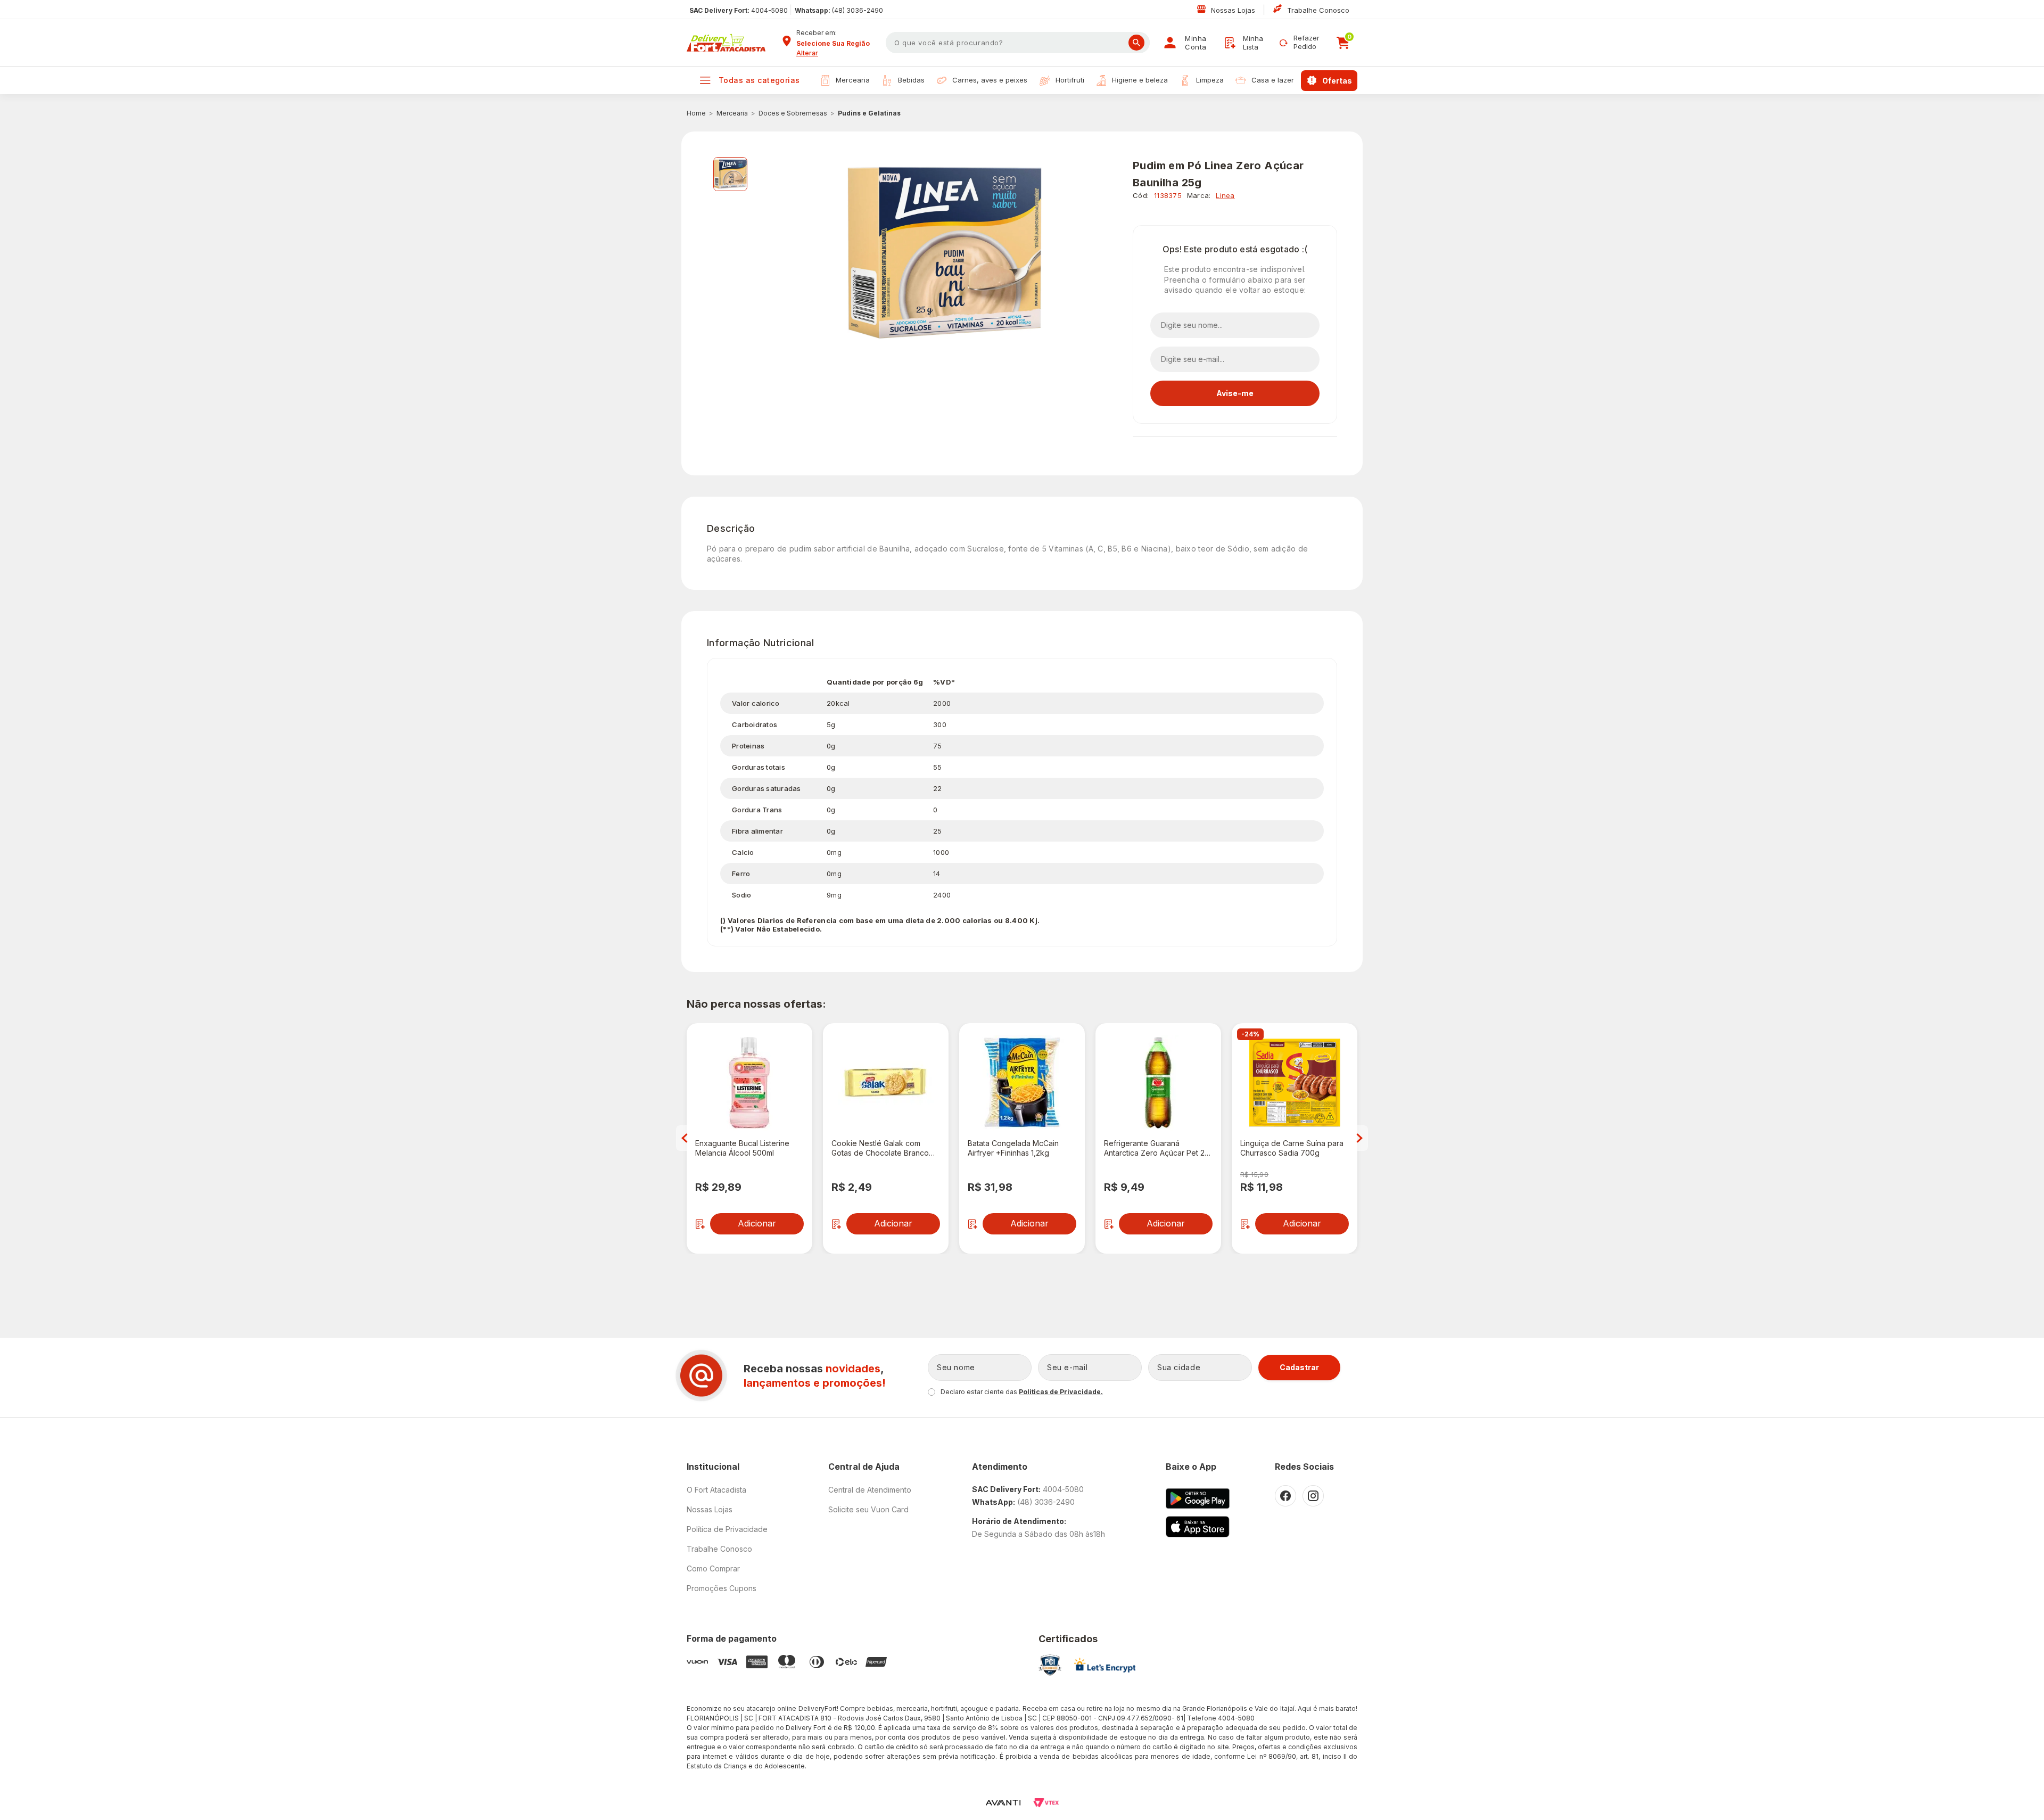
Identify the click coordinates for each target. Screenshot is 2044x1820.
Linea (1225, 195)
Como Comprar (713, 1568)
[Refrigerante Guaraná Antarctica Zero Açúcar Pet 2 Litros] (1158, 1083)
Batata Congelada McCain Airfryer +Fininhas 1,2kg (1013, 1148)
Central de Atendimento (870, 1490)
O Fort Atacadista (716, 1490)
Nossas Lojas (1234, 10)
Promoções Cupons (722, 1588)
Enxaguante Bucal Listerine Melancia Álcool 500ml (742, 1148)
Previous (685, 1138)
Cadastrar (1299, 1367)
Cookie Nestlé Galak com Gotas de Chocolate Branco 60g (880, 1148)
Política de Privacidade (727, 1529)
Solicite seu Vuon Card (868, 1509)
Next (1359, 1138)
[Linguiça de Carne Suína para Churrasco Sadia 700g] (1295, 1083)
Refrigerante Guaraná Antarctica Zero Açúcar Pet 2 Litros (1154, 1148)
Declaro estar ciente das (1022, 1392)
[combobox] (837, 44)
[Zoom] (730, 174)
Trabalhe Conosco (1318, 10)
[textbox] (1018, 43)
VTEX (1046, 1803)
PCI (1050, 1665)
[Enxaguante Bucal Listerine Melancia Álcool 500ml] (749, 1083)
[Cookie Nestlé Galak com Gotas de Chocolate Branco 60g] (886, 1083)
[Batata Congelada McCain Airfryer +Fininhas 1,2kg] (1022, 1083)
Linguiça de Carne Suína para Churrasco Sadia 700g (1292, 1148)
